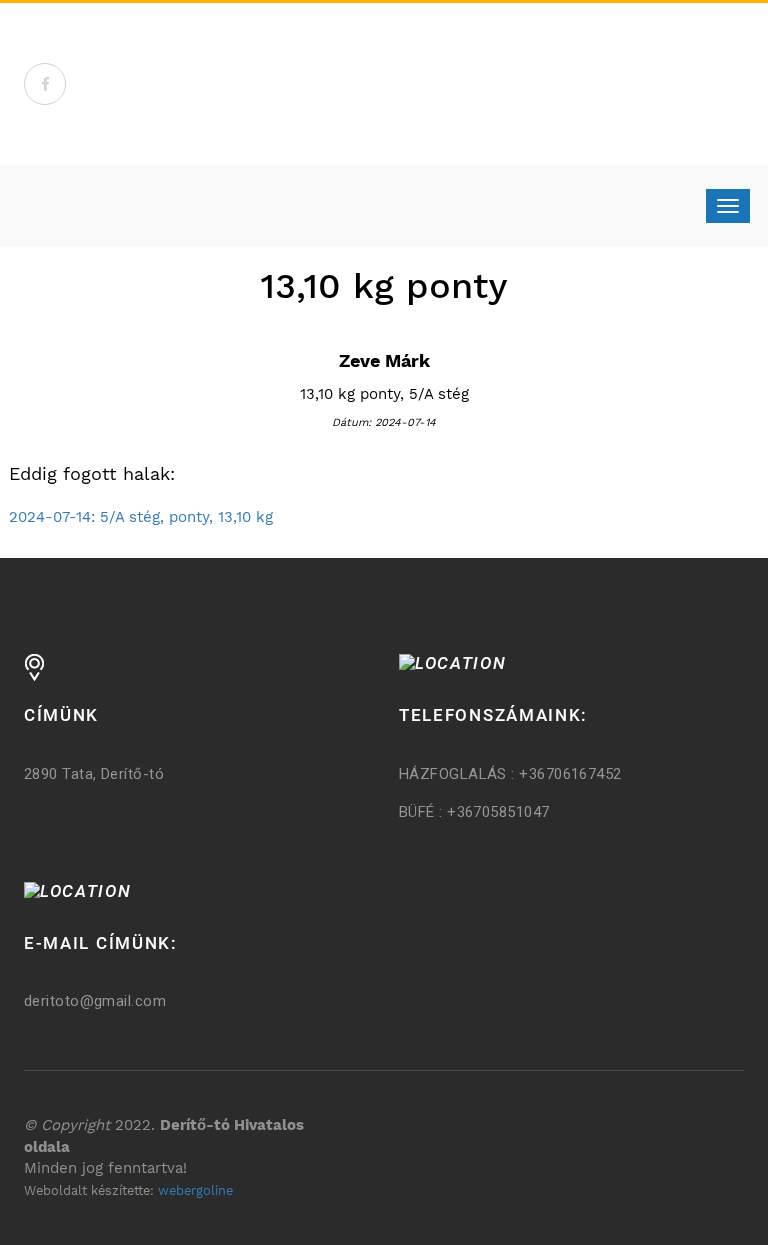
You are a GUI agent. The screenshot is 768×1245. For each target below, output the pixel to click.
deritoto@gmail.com (95, 1001)
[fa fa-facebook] (45, 84)
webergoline (195, 1190)
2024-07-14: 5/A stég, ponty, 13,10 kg (141, 517)
